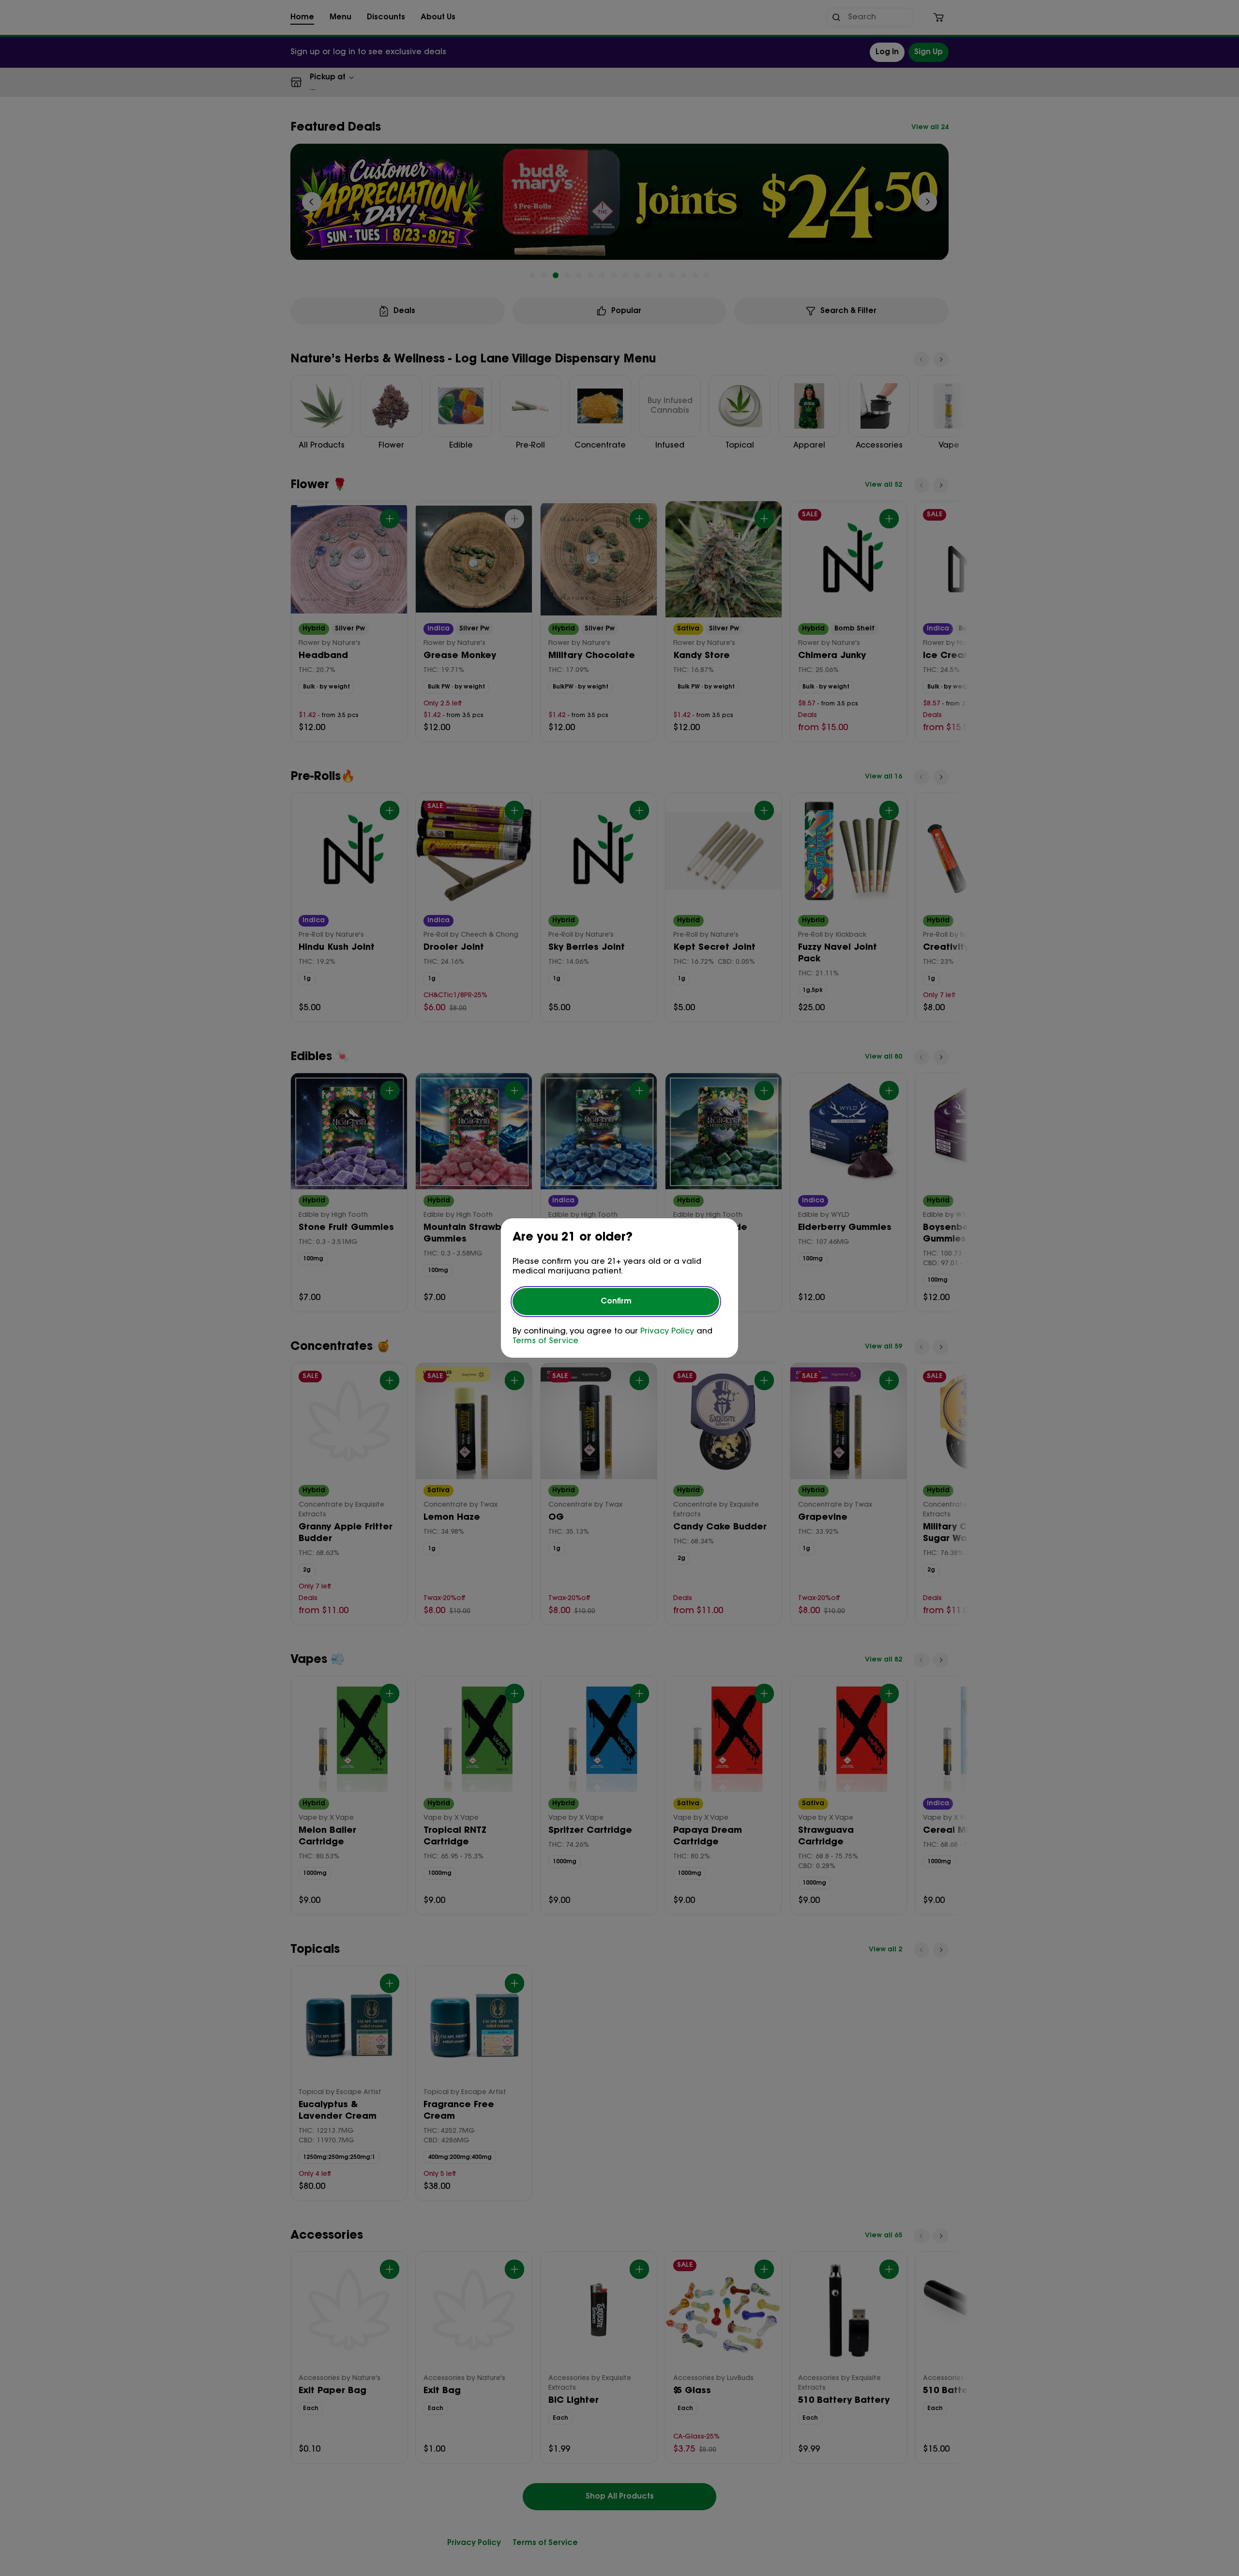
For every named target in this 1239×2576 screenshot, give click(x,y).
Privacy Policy (667, 1332)
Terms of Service (545, 1341)
